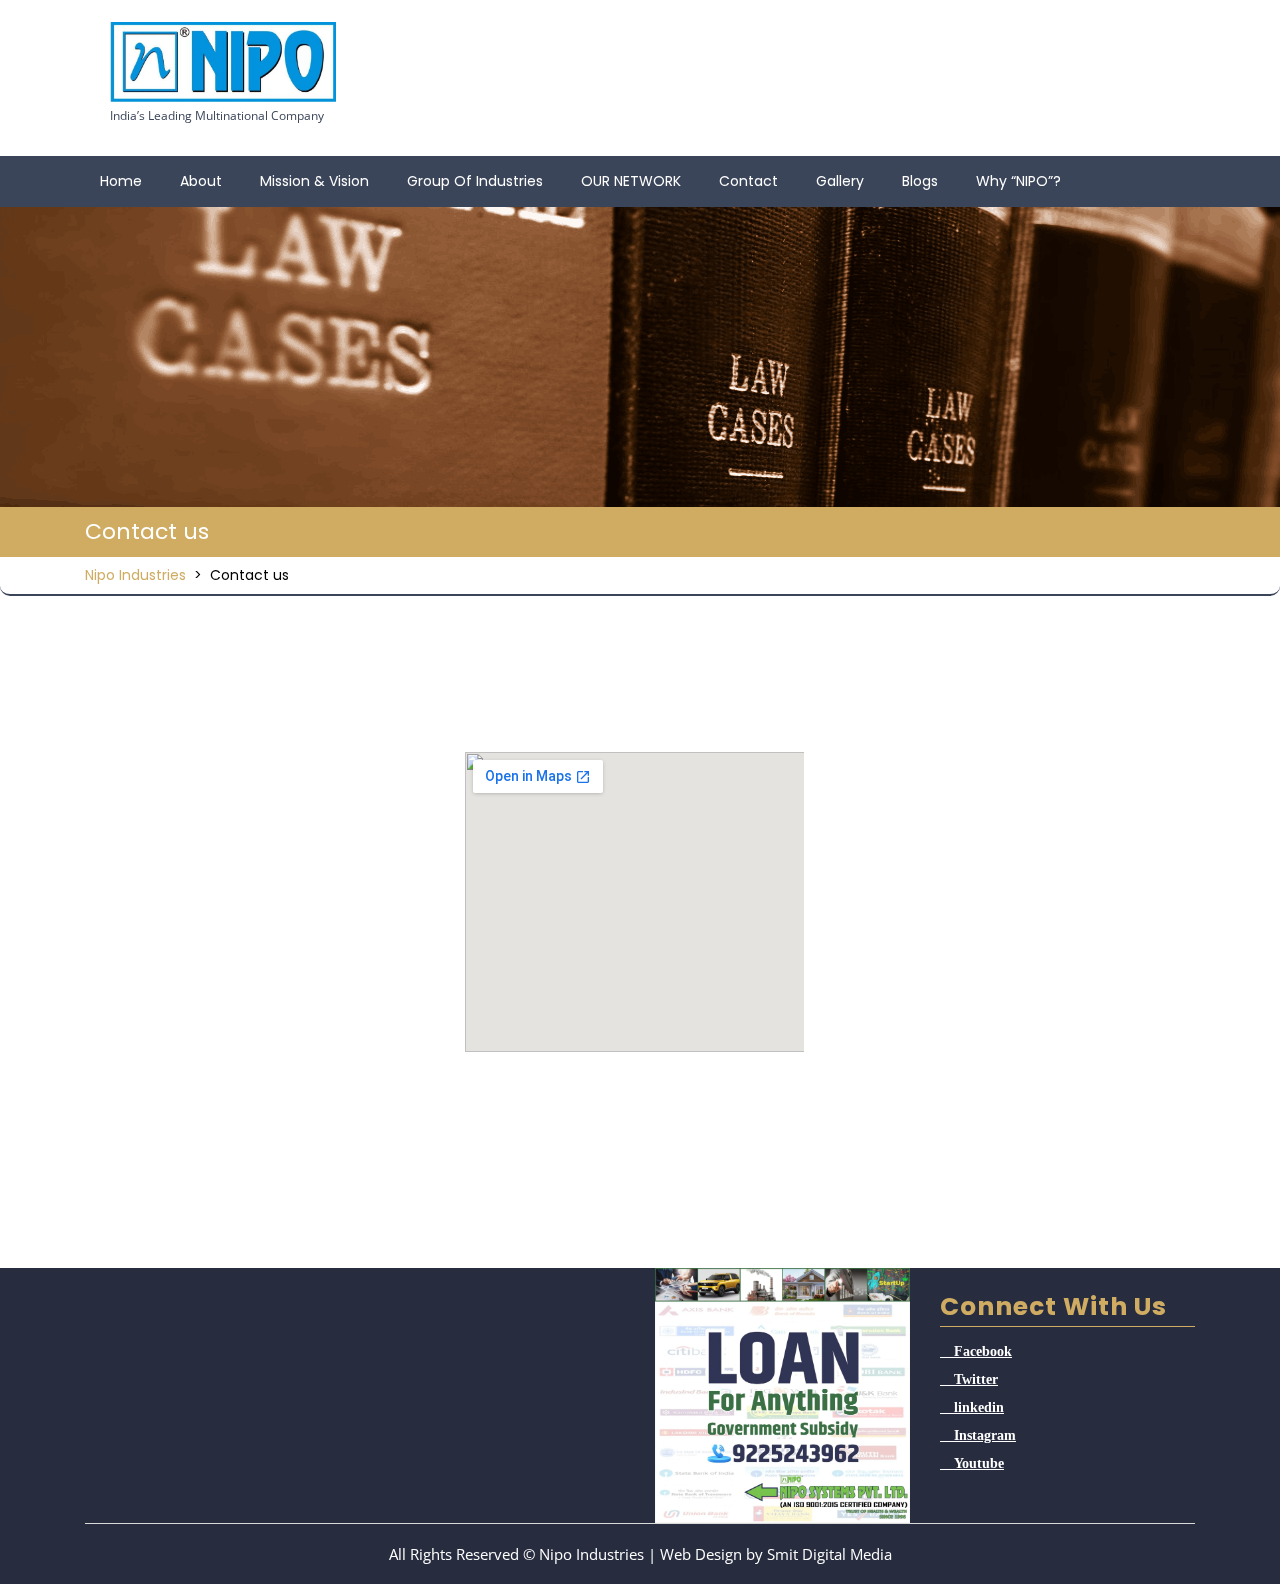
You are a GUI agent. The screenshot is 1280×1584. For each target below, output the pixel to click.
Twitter (976, 1379)
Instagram (985, 1435)
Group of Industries (475, 181)
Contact (748, 181)
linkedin (979, 1407)
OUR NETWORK (631, 181)
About (201, 181)
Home (121, 181)
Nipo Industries (135, 575)
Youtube (979, 1463)
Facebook (983, 1351)
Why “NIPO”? (1018, 181)
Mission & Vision (314, 181)
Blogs (920, 181)
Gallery (840, 181)
